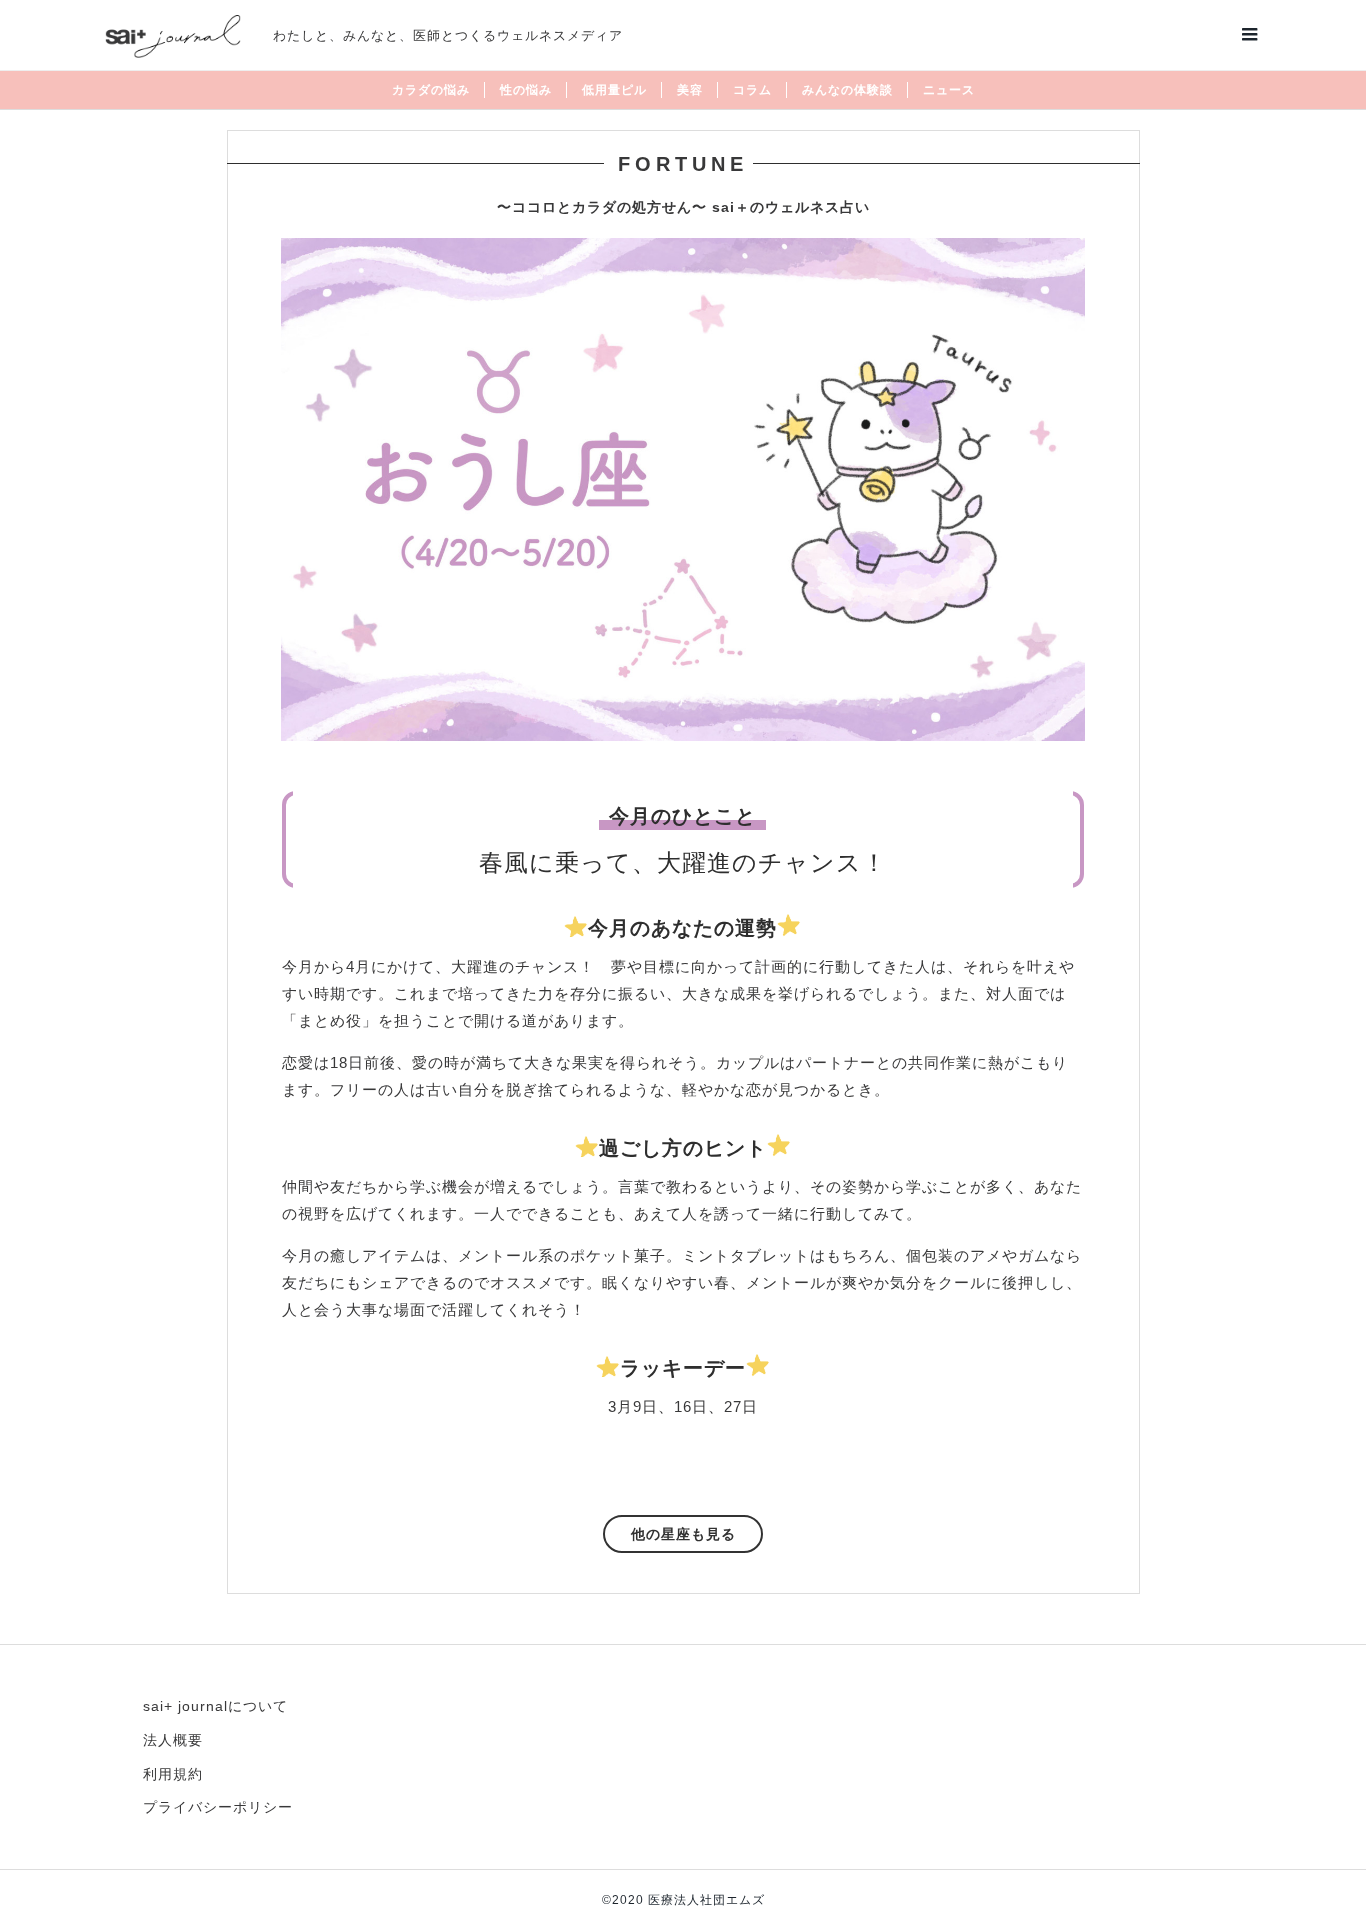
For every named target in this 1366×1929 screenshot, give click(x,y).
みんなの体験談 (847, 90)
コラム (752, 90)
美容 (690, 90)
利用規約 (173, 1774)
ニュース (949, 90)
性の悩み (526, 90)
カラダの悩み (431, 90)
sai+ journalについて (215, 1706)
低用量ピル (614, 90)
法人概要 (173, 1740)
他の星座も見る (683, 1534)
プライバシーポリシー (218, 1807)
